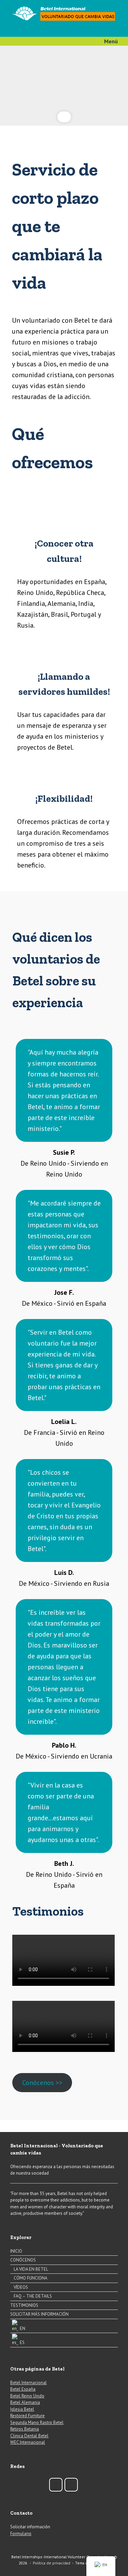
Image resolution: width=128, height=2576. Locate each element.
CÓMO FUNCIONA (31, 2278)
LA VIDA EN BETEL (31, 2269)
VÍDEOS (21, 2287)
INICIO (16, 2251)
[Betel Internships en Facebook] (56, 2485)
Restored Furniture (27, 2416)
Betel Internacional (29, 2383)
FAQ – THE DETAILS (33, 2296)
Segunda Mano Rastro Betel (37, 2422)
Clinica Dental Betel (29, 2436)
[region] (64, 86)
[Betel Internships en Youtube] (71, 2485)
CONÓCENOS (23, 2260)
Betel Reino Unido (27, 2396)
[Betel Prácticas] (64, 13)
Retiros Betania (25, 2429)
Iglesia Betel (22, 2409)
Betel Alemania (25, 2402)
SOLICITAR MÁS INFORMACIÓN (39, 2314)
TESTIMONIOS (24, 2305)
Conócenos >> (42, 2083)
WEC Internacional (28, 2442)
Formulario (21, 2534)
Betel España (23, 2389)
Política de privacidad (52, 2563)
